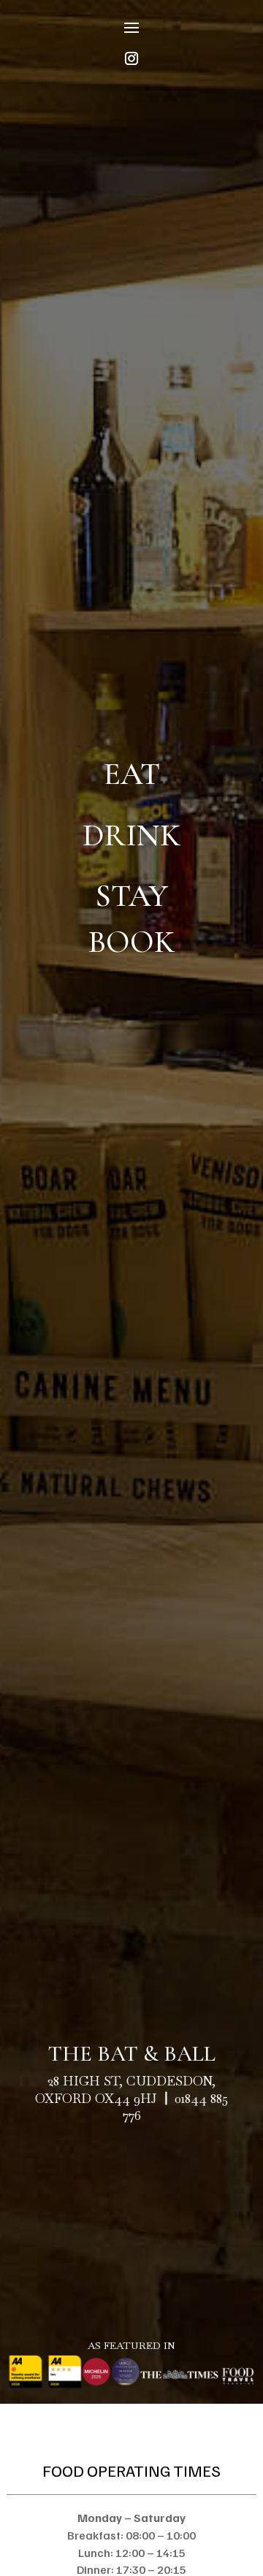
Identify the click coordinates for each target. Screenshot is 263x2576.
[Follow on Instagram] (131, 58)
